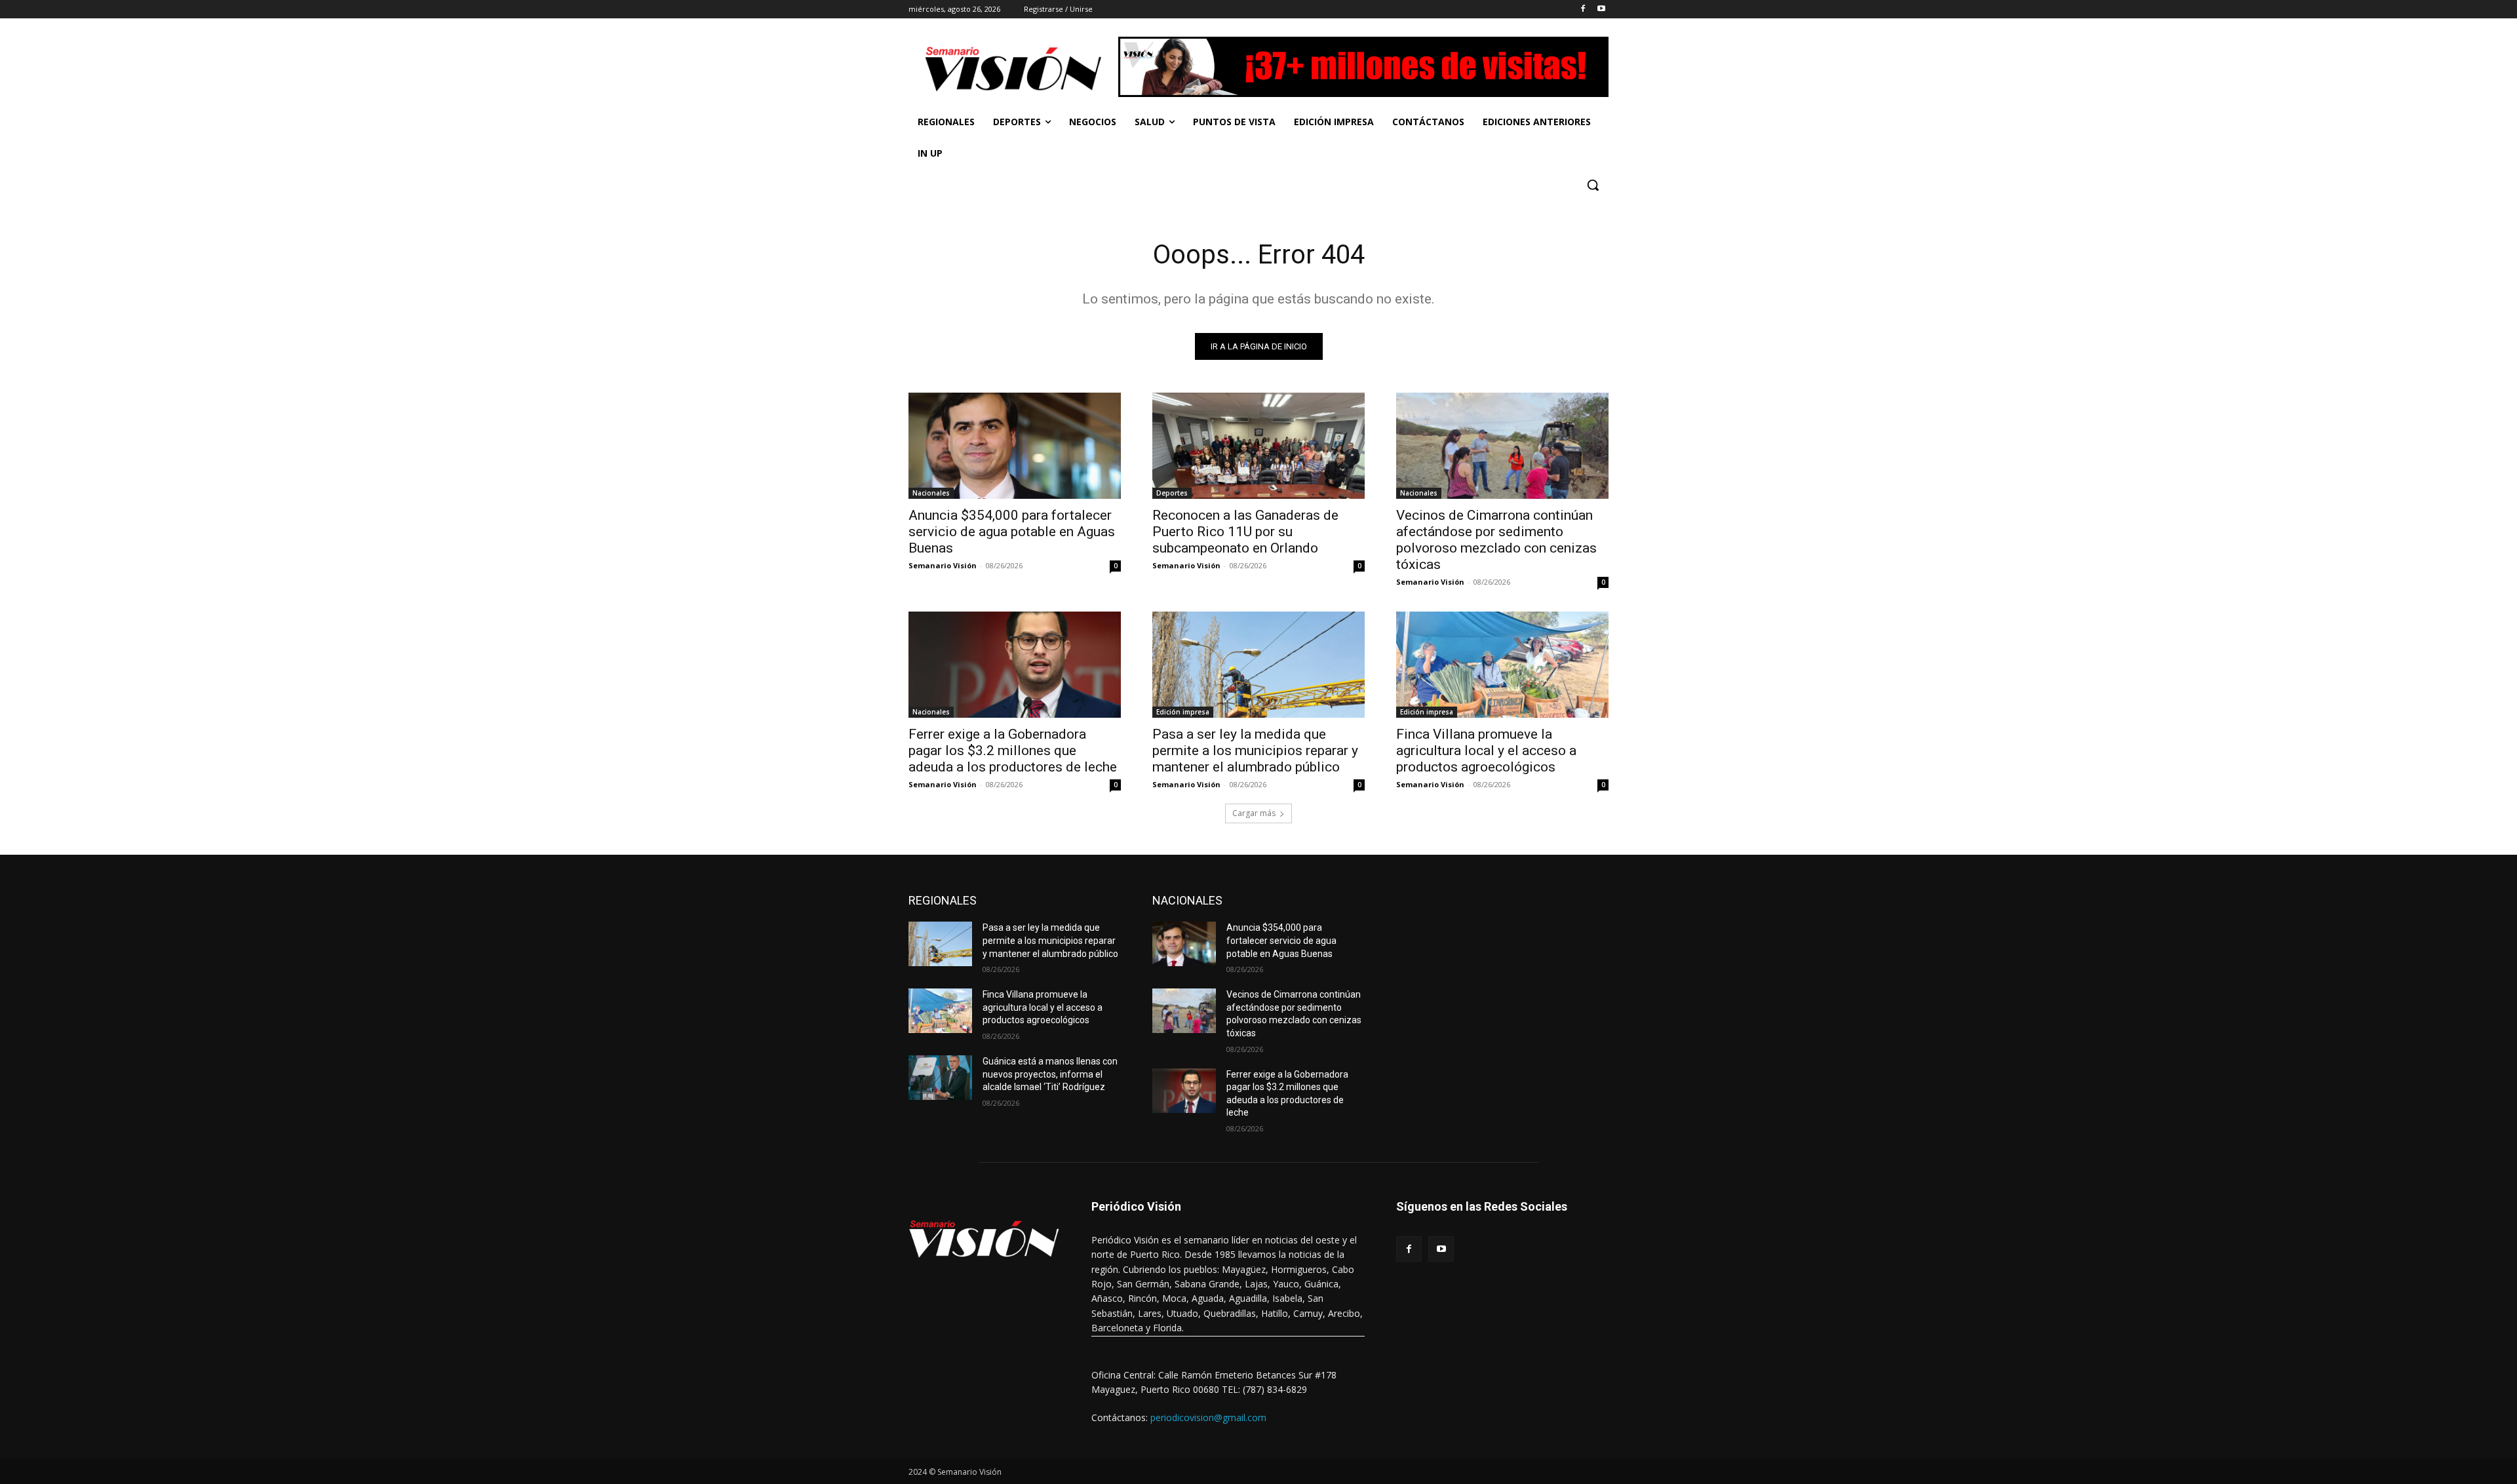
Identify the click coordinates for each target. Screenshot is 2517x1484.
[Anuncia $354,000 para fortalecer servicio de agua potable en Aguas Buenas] (1015, 446)
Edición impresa (1183, 712)
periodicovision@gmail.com (1208, 1417)
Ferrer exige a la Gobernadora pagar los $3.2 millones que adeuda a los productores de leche (1013, 751)
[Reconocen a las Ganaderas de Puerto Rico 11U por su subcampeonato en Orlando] (1258, 446)
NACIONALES (1187, 900)
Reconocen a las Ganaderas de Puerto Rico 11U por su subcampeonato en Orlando (1245, 532)
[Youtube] (1601, 10)
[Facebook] (1583, 10)
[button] (1593, 185)
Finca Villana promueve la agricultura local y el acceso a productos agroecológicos (1486, 751)
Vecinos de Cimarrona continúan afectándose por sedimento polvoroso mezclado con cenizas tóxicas (1496, 540)
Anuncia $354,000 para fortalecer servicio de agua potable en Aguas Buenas (1012, 532)
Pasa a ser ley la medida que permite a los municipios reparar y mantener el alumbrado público (1255, 751)
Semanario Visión (943, 565)
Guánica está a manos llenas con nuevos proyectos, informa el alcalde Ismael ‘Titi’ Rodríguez (1050, 1074)
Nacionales (931, 493)
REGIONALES (943, 900)
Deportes (1172, 493)
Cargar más (1254, 813)
